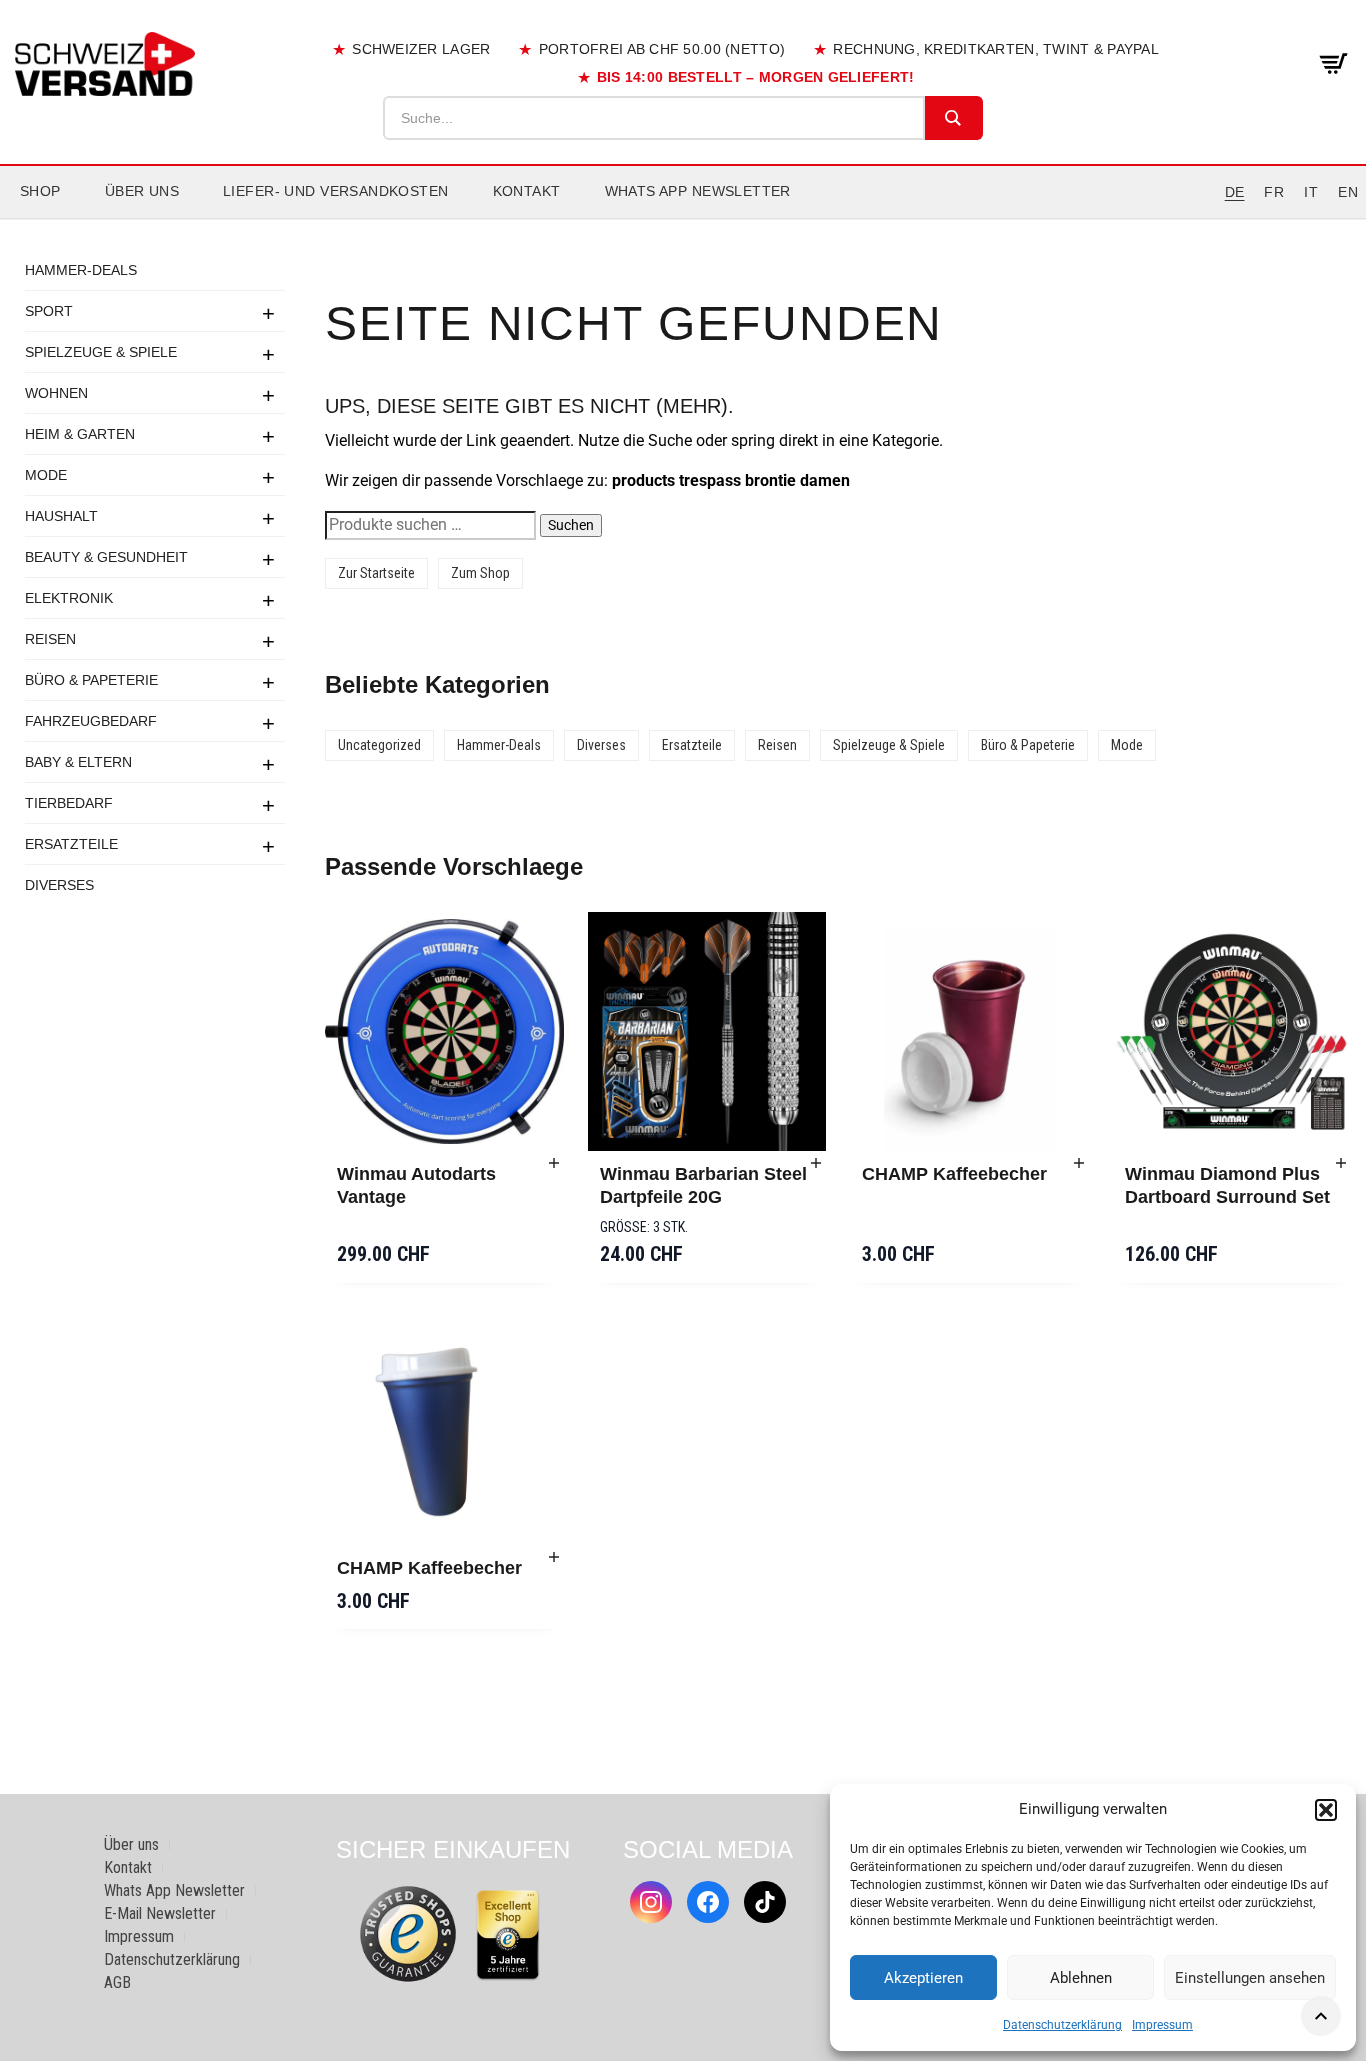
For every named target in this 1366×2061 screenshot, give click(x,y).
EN (1348, 192)
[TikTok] (765, 1902)
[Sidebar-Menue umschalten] (683, 219)
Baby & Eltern (78, 762)
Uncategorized (379, 745)
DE (1235, 192)
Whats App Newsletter (698, 191)
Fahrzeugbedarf (91, 721)
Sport (49, 311)
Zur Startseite (376, 573)
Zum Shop (480, 573)
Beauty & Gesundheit (106, 557)
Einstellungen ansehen (1250, 1978)
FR (1274, 192)
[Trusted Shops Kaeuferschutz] (408, 1933)
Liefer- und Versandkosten (336, 191)
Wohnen (56, 393)
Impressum (1162, 2025)
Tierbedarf (69, 803)
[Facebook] (708, 1902)
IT (1311, 192)
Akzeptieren (923, 1978)
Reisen (50, 639)
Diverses (59, 885)
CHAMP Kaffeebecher (954, 1174)
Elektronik (69, 598)
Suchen (571, 525)
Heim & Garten (80, 434)
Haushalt (61, 516)
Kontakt (527, 191)
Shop (40, 191)
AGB (117, 1982)
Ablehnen (1081, 1978)
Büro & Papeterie (91, 680)
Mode (46, 475)
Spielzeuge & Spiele (101, 352)
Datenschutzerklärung (1062, 2025)
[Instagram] (651, 1902)
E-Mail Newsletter (160, 1913)
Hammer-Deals (81, 270)
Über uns (142, 191)
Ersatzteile (71, 844)
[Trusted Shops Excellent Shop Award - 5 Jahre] (508, 1935)
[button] (1326, 1810)
